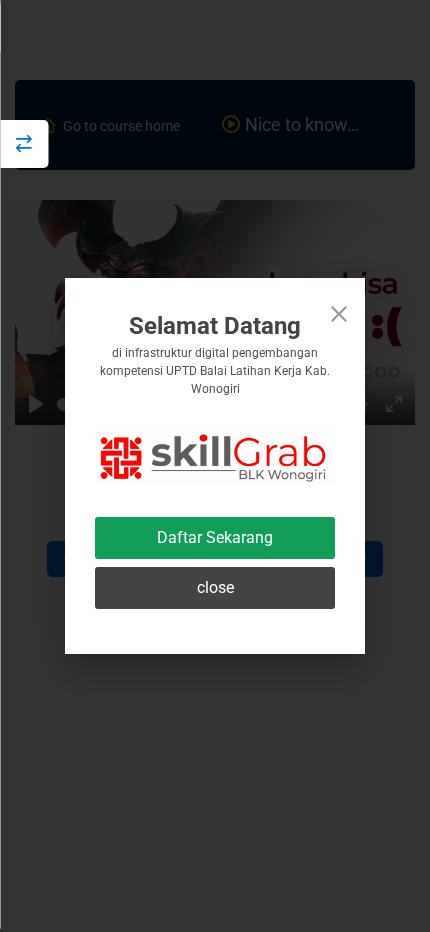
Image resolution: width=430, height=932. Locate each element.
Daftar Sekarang (215, 537)
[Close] (339, 314)
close (215, 587)
